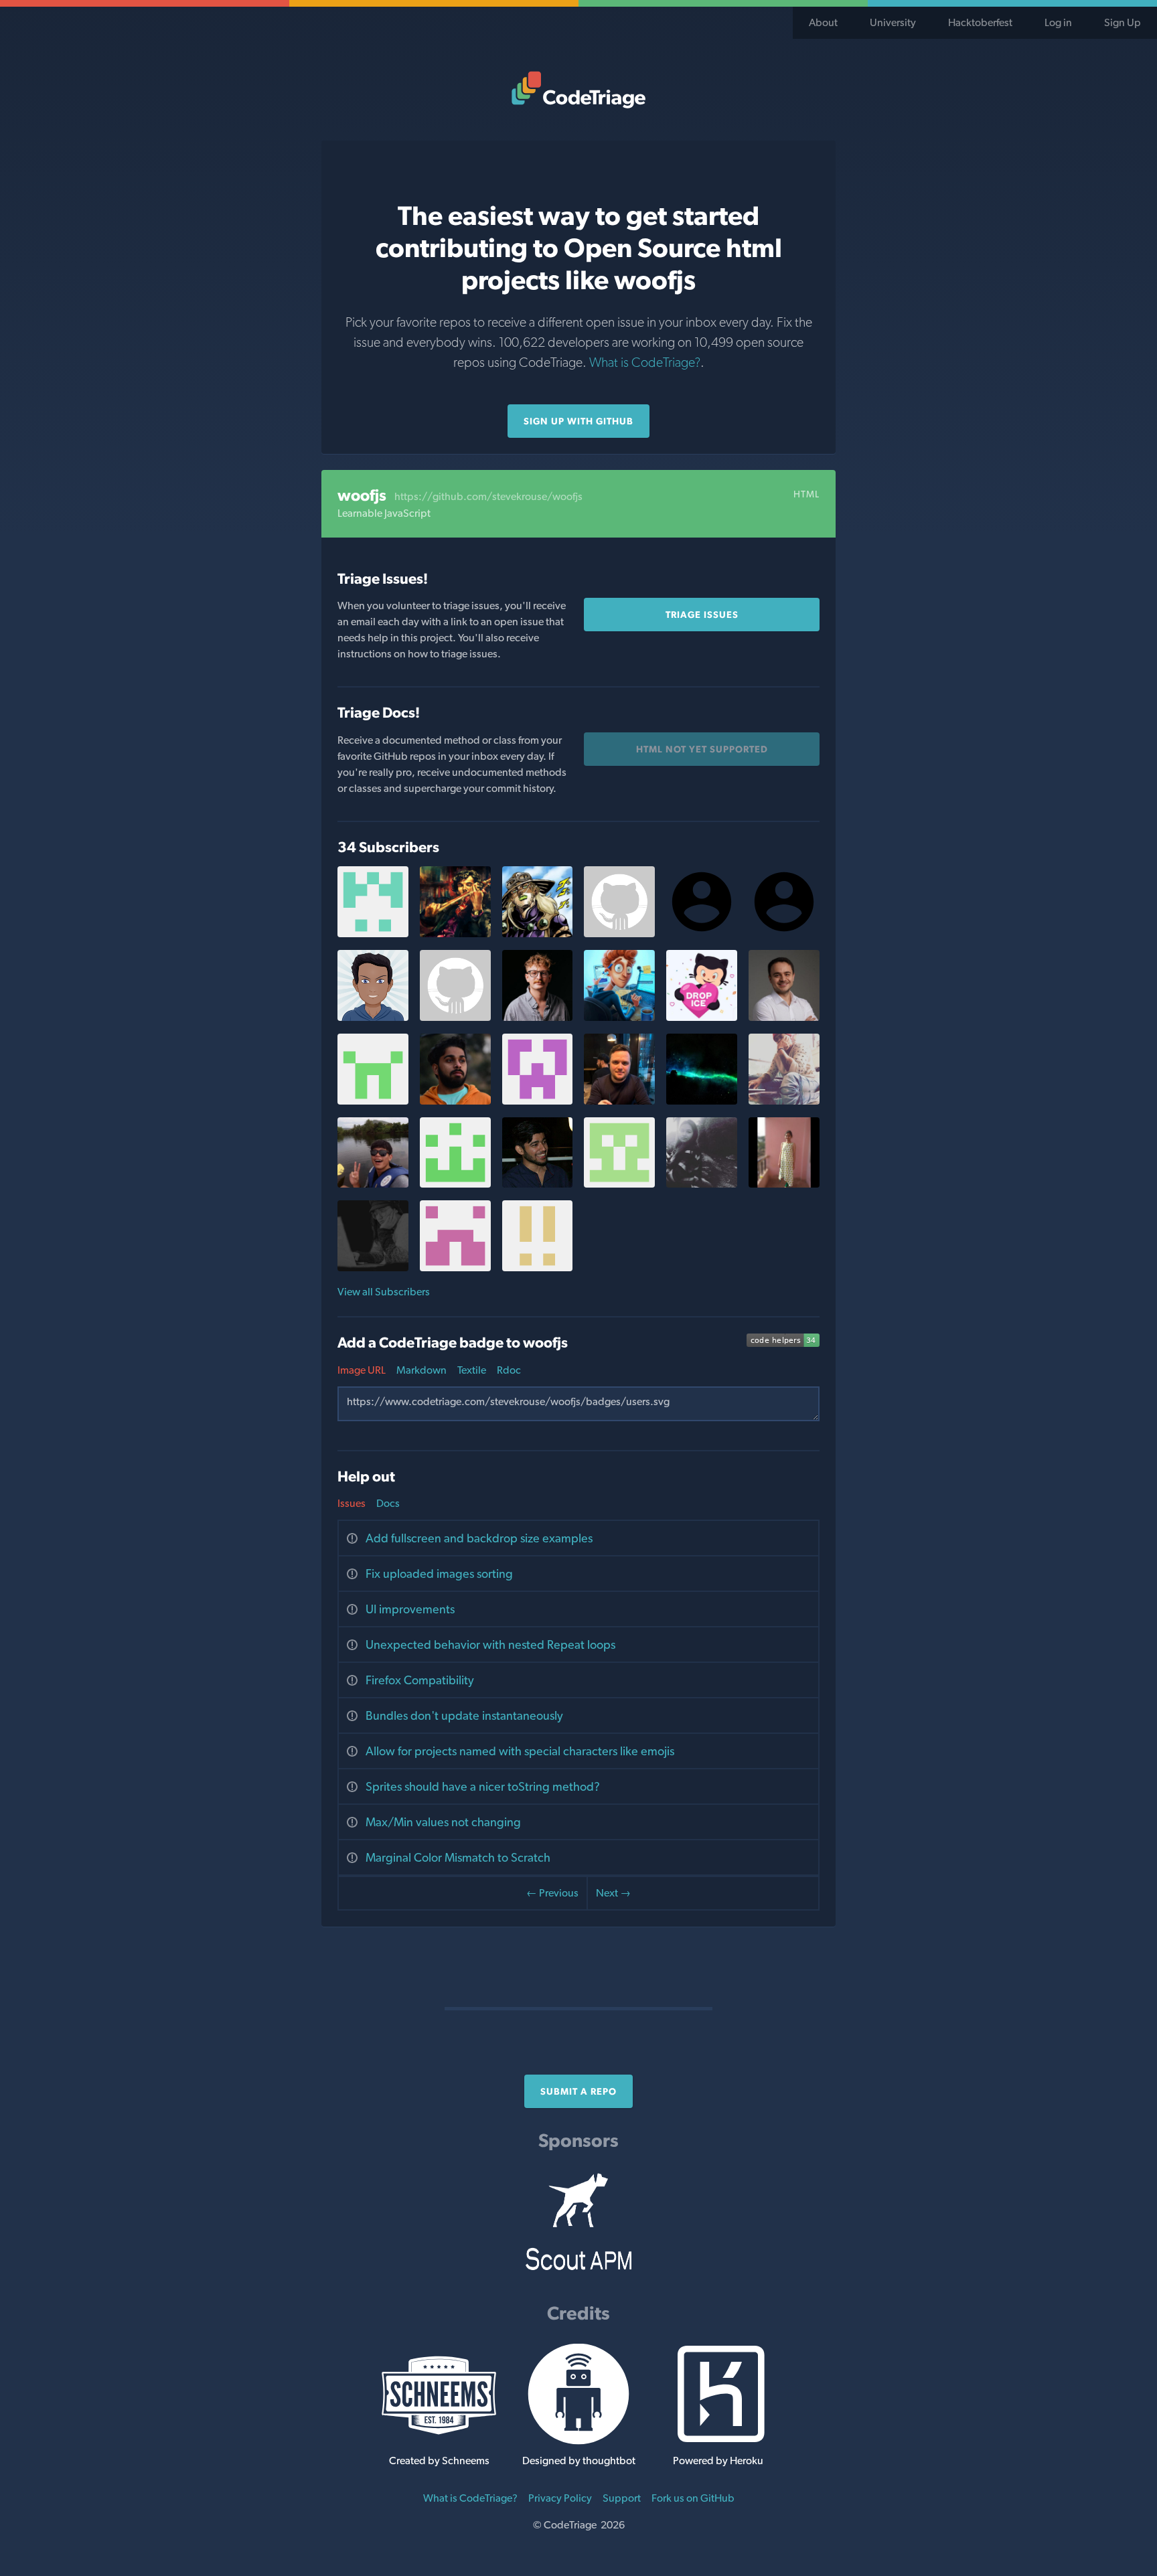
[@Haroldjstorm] (538, 1268)
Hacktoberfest (980, 22)
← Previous (552, 1893)
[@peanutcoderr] (619, 934)
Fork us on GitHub (693, 2498)
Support (622, 2498)
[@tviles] (538, 1017)
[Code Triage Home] (578, 90)
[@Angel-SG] (455, 1184)
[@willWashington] (702, 1101)
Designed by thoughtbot (579, 2461)
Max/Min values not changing (443, 1822)
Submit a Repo (578, 2091)
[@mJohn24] (619, 1184)
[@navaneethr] (373, 1017)
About (823, 22)
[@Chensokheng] (373, 1184)
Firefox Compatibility (420, 1680)
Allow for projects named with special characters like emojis (520, 1751)
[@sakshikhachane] (784, 1184)
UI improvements (410, 1609)
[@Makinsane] (455, 1017)
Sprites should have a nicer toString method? (483, 1786)
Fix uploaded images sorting (439, 1574)
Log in (1058, 22)
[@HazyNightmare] (455, 934)
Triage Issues (702, 615)
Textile (472, 1370)
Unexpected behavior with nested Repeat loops (490, 1644)
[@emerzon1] (455, 1268)
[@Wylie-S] (784, 1101)
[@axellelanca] (373, 1268)
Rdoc (509, 1370)
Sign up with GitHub (578, 421)
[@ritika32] (538, 1101)
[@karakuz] (784, 1017)
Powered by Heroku (718, 2461)
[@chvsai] (373, 934)
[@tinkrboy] (538, 1184)
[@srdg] (455, 1101)
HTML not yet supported (702, 749)
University (893, 22)
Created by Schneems (439, 2461)
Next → (613, 1893)
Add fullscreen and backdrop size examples (479, 1538)
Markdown (421, 1370)
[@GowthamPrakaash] (619, 1017)
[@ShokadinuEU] (619, 1101)
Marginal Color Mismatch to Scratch (458, 1857)
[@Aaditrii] (702, 1184)
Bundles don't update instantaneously (464, 1715)
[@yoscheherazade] (702, 1017)
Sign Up (1123, 22)
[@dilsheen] (373, 1101)
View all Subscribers (384, 1292)
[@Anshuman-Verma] (538, 934)
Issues (352, 1503)
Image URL (362, 1370)
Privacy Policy (560, 2498)
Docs (388, 1503)
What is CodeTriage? (645, 362)
